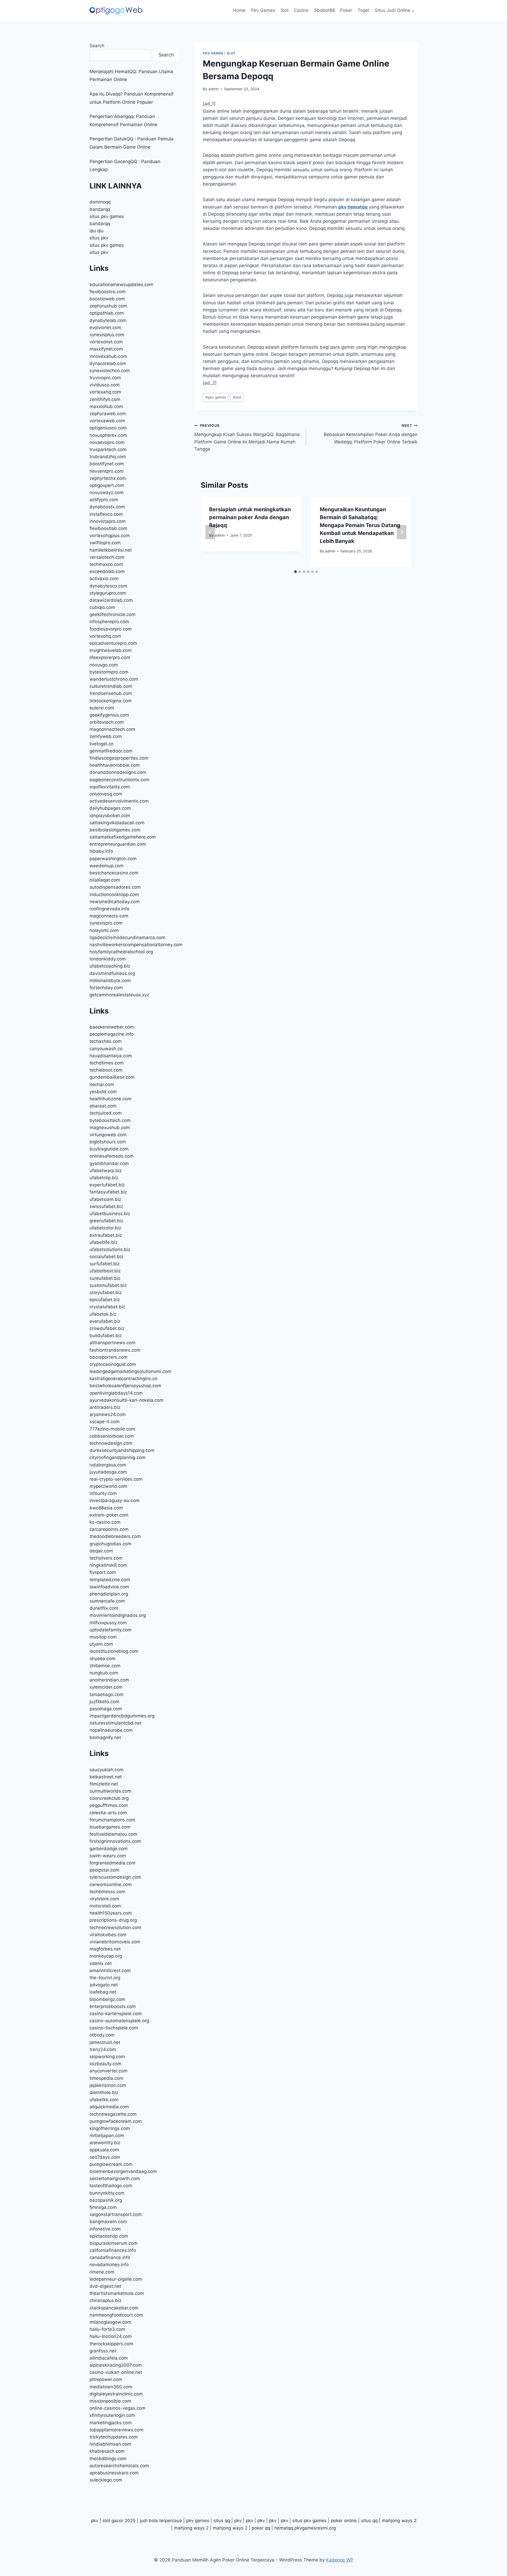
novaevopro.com (107, 442)
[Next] (402, 532)
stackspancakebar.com (114, 2308)
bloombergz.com (107, 1999)
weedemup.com (107, 866)
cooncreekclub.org (109, 1798)
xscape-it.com (105, 1422)
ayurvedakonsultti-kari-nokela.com (126, 1400)
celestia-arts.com (108, 1813)
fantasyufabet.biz (108, 1192)
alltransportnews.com (112, 1343)
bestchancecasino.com (114, 873)
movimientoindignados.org (118, 1615)
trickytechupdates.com (114, 2437)
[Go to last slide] (210, 532)
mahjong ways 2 (399, 2521)
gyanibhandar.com (109, 1163)
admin (213, 89)
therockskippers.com (111, 2344)
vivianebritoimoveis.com (115, 1942)
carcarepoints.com (109, 1529)
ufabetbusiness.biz (110, 1214)
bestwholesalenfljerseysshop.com (125, 1386)
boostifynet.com (107, 464)
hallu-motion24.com (111, 2336)
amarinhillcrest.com (110, 1971)
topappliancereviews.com (116, 2430)
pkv (95, 2521)
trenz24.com (103, 2049)
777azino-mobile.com (112, 1429)
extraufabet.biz (106, 1235)
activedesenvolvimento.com (119, 801)
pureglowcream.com (111, 2164)
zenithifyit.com (105, 399)
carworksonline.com (111, 1884)
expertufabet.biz (107, 1185)
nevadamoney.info (109, 2265)
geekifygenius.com (109, 715)
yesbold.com (103, 1092)
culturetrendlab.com (111, 686)
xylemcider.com (106, 1687)
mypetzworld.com (108, 1486)
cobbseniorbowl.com (112, 1436)
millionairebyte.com (110, 981)
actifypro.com (104, 500)
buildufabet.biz (106, 1336)
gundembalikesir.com (112, 1077)
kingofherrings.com (110, 2128)
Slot (285, 10)
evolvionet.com (105, 328)
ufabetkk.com (104, 2100)
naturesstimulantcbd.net (116, 1723)
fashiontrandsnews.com (115, 1350)
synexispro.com (106, 923)
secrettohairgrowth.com (115, 2179)
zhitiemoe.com (105, 1666)
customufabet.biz (108, 1285)
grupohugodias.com (111, 1544)
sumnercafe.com (107, 1601)
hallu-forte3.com (107, 2329)
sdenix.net (101, 1963)
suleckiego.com (106, 2480)
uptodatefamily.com (111, 1630)
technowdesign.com (111, 1443)
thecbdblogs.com (108, 2459)
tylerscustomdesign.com (115, 1877)
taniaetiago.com (107, 1694)
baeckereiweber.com (112, 1027)
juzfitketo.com (104, 1702)
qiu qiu (97, 231)
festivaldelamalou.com (113, 1834)
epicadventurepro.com (113, 643)
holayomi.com (104, 930)
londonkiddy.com (108, 959)
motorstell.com (105, 1906)
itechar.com (102, 1085)
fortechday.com (106, 988)
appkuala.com (104, 2150)
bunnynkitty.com (107, 2193)
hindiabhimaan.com (110, 2444)
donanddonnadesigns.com (118, 772)
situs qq (222, 2521)
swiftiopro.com (105, 543)
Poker (346, 10)
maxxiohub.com (106, 406)
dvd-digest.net (105, 2286)
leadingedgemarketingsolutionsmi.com (130, 1371)
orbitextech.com (107, 722)
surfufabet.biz (105, 1264)
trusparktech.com (108, 449)
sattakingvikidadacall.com (117, 823)
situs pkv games (107, 216)
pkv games (216, 397)
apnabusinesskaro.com (114, 2473)
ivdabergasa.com (108, 1465)
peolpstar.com (104, 1870)
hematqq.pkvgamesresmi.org (305, 2528)
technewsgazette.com (113, 2114)
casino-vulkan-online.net (116, 2372)
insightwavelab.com (111, 650)
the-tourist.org (105, 1978)
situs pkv (99, 238)
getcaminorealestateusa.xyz (119, 995)
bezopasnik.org (106, 2200)
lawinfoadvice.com (109, 1587)
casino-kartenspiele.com (116, 2014)
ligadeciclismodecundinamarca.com (127, 937)
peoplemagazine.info (112, 1034)
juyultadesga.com (108, 1472)
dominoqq (100, 202)
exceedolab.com (107, 571)
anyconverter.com (109, 2071)
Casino (301, 10)
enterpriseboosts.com (113, 2006)
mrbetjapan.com (107, 2135)
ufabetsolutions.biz (110, 1249)
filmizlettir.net (104, 1784)
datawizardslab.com (111, 600)
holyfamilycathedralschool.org (121, 952)
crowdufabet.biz (107, 1328)
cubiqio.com (102, 607)
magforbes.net (105, 1949)
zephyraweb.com (108, 414)
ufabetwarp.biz (106, 1171)
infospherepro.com (109, 622)
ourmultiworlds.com (110, 1791)
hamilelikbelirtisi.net (111, 550)
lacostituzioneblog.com (114, 1651)
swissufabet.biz (106, 1206)
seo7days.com (105, 2157)
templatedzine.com (110, 1580)
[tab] (295, 572)
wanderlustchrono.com (114, 679)
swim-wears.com (108, 1856)
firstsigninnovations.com (115, 1841)
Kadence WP (340, 2560)
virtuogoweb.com (108, 1135)
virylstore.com (104, 1899)
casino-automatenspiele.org (119, 2021)
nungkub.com (104, 1673)
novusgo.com (104, 665)
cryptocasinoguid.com (113, 1364)
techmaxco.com (106, 564)
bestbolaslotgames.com (115, 830)
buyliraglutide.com (109, 1149)
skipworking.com (107, 2057)
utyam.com (101, 1644)
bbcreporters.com (109, 1357)
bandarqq (100, 209)
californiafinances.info (113, 2250)
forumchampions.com (112, 1820)
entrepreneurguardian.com (118, 844)
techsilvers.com (106, 1558)
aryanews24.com (108, 1414)
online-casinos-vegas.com (118, 2408)
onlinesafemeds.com (112, 1156)
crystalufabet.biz (107, 1307)
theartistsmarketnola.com (117, 2293)
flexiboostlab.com (108, 528)
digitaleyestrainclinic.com (116, 2394)
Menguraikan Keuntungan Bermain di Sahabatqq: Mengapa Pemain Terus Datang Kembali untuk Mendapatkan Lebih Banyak (360, 525)
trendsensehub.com (111, 693)
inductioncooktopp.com (114, 894)
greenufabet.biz (106, 1221)
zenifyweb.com (106, 736)
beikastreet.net (106, 1777)
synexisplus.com (107, 335)
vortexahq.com (105, 392)
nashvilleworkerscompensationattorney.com (136, 945)
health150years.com (111, 1913)
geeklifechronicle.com (112, 614)
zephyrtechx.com (108, 478)
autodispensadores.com (115, 887)
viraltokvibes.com (108, 1935)
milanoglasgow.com (110, 2322)
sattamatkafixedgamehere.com (123, 837)
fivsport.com (103, 1572)
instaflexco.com (106, 514)
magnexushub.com (110, 1128)
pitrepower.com (106, 2379)
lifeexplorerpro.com (110, 657)
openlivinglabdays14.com (116, 1393)
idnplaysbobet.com (110, 816)
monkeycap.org (106, 1956)
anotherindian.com (109, 1680)
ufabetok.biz (103, 1314)
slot (237, 397)
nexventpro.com (107, 471)
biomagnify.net (105, 1737)
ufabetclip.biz (104, 1178)
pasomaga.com (106, 1709)
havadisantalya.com (111, 1056)
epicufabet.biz (105, 1300)
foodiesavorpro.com (111, 629)
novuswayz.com (107, 493)
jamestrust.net (105, 2042)
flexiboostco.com (108, 292)
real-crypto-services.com (116, 1479)
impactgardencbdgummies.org (122, 1716)
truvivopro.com (105, 378)
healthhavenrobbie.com (115, 765)
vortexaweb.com (107, 421)
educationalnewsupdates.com (121, 285)
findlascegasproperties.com (119, 758)
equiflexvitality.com (110, 787)
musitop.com (103, 1637)
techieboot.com (106, 1070)
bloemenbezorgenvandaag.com (123, 2171)
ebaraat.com (103, 1106)
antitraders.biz (105, 1407)
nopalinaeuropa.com (111, 1730)
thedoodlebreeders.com (115, 1536)
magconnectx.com (109, 916)
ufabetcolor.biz (105, 1228)
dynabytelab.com (108, 320)
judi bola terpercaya (161, 2521)
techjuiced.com (106, 1113)
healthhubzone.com (111, 1099)
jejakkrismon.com (108, 2085)
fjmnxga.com (103, 2207)
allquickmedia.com (109, 2107)
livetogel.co (102, 744)
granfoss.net (103, 2351)
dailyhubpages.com (110, 808)
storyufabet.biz (106, 1292)
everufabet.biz (105, 1321)
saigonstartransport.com (116, 2214)
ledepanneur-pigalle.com (116, 2279)
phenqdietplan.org (109, 1594)
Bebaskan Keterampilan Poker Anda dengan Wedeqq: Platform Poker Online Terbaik (371, 434)
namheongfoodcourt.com (116, 2315)
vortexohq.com (105, 636)
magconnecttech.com (112, 729)
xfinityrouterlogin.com (112, 2415)
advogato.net (104, 1985)
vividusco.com (105, 385)
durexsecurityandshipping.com (122, 1450)
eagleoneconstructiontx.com (119, 780)
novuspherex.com (108, 435)
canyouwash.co (106, 1049)
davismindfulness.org (112, 973)
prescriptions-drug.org (113, 1920)
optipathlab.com (107, 313)
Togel (363, 10)
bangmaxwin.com (108, 2222)
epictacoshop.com (109, 2236)
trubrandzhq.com (108, 457)
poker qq (261, 2528)
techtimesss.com (107, 1892)
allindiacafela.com (109, 2358)
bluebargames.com (110, 1827)
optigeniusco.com (108, 428)
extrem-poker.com (109, 1515)
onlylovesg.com (106, 794)
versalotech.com (107, 557)
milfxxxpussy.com (108, 1623)
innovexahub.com (108, 356)
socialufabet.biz (106, 1257)
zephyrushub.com (108, 306)
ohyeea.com (102, 1659)
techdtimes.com (107, 1063)
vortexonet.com (106, 342)
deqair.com (101, 1551)
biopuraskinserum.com (114, 2243)
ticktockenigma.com (111, 701)
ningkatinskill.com (108, 1565)
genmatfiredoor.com (111, 751)
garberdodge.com (109, 1849)
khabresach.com (107, 2451)
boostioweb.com (107, 299)
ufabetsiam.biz (105, 1199)
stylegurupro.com (108, 593)
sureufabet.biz (105, 1278)
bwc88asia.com (106, 1508)
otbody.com (102, 2035)
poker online (344, 2521)
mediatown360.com (111, 2387)
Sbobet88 (324, 10)
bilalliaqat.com (105, 880)
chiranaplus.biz (105, 2300)
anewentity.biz (105, 2143)
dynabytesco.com (108, 586)
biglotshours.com (108, 1142)
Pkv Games (263, 10)
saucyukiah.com (107, 1770)
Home (239, 10)
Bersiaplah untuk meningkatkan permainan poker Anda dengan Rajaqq (250, 517)
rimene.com (102, 2272)
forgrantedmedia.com (112, 1863)
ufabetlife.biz (104, 1242)
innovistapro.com (108, 521)
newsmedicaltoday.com (115, 902)
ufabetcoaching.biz (110, 966)
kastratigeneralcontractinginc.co (123, 1379)
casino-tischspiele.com (114, 2028)
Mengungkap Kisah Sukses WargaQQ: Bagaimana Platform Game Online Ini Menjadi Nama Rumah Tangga (247, 437)
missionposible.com (110, 2401)
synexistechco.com (110, 371)
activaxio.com (104, 579)
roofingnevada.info (109, 909)
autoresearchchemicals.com (119, 2466)
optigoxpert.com (107, 485)
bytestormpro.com (109, 672)
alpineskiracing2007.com (116, 2365)
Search (97, 46)
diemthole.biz (104, 2092)
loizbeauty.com (105, 2064)
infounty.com (103, 1493)
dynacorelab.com (108, 363)
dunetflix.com (104, 1608)
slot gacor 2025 (119, 2521)
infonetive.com (105, 2229)
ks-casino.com (105, 1522)
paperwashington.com (113, 859)
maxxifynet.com (106, 349)
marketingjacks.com (111, 2423)
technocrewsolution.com (115, 1928)
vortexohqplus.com (110, 536)
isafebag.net (103, 1992)
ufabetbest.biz (105, 1271)
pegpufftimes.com (109, 1805)
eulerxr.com (102, 708)
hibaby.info (101, 851)
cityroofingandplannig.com (118, 1457)
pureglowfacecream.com (116, 2121)
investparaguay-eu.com (115, 1500)
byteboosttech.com (110, 1120)
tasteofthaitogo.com (111, 2186)
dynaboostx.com (107, 507)
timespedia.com (106, 2078)
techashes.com (106, 1041)
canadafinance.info (110, 2257)
